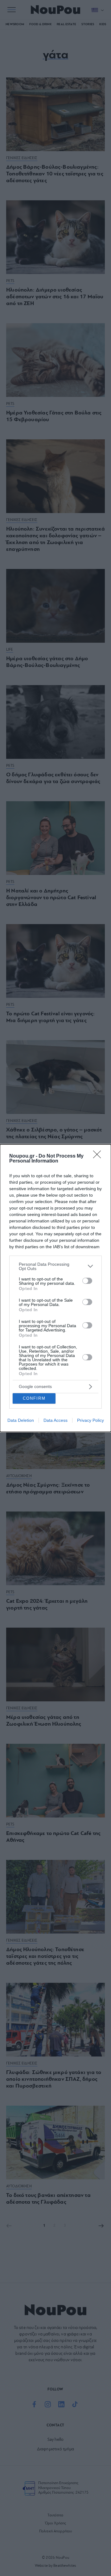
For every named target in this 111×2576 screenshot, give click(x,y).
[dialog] (55, 1288)
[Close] (99, 1156)
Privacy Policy (90, 1420)
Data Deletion (21, 1420)
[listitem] (55, 1266)
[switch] (87, 1281)
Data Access (55, 1420)
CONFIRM (34, 1398)
